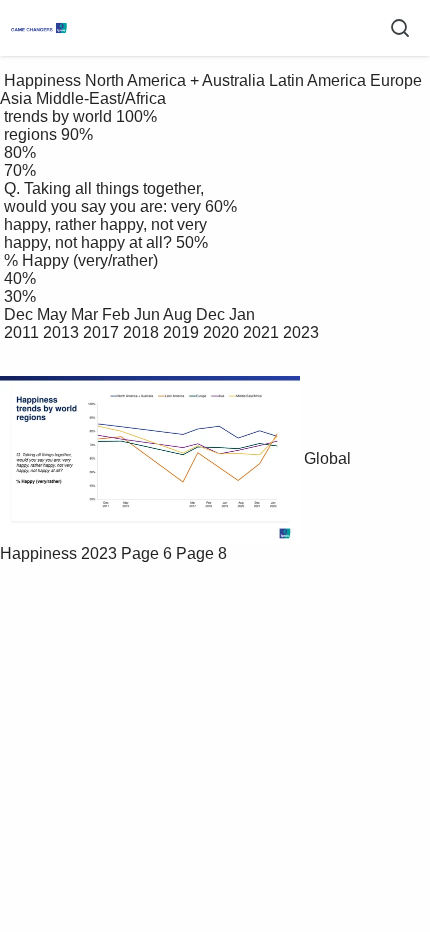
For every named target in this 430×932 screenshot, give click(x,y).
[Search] (400, 28)
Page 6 (146, 553)
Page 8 (201, 553)
